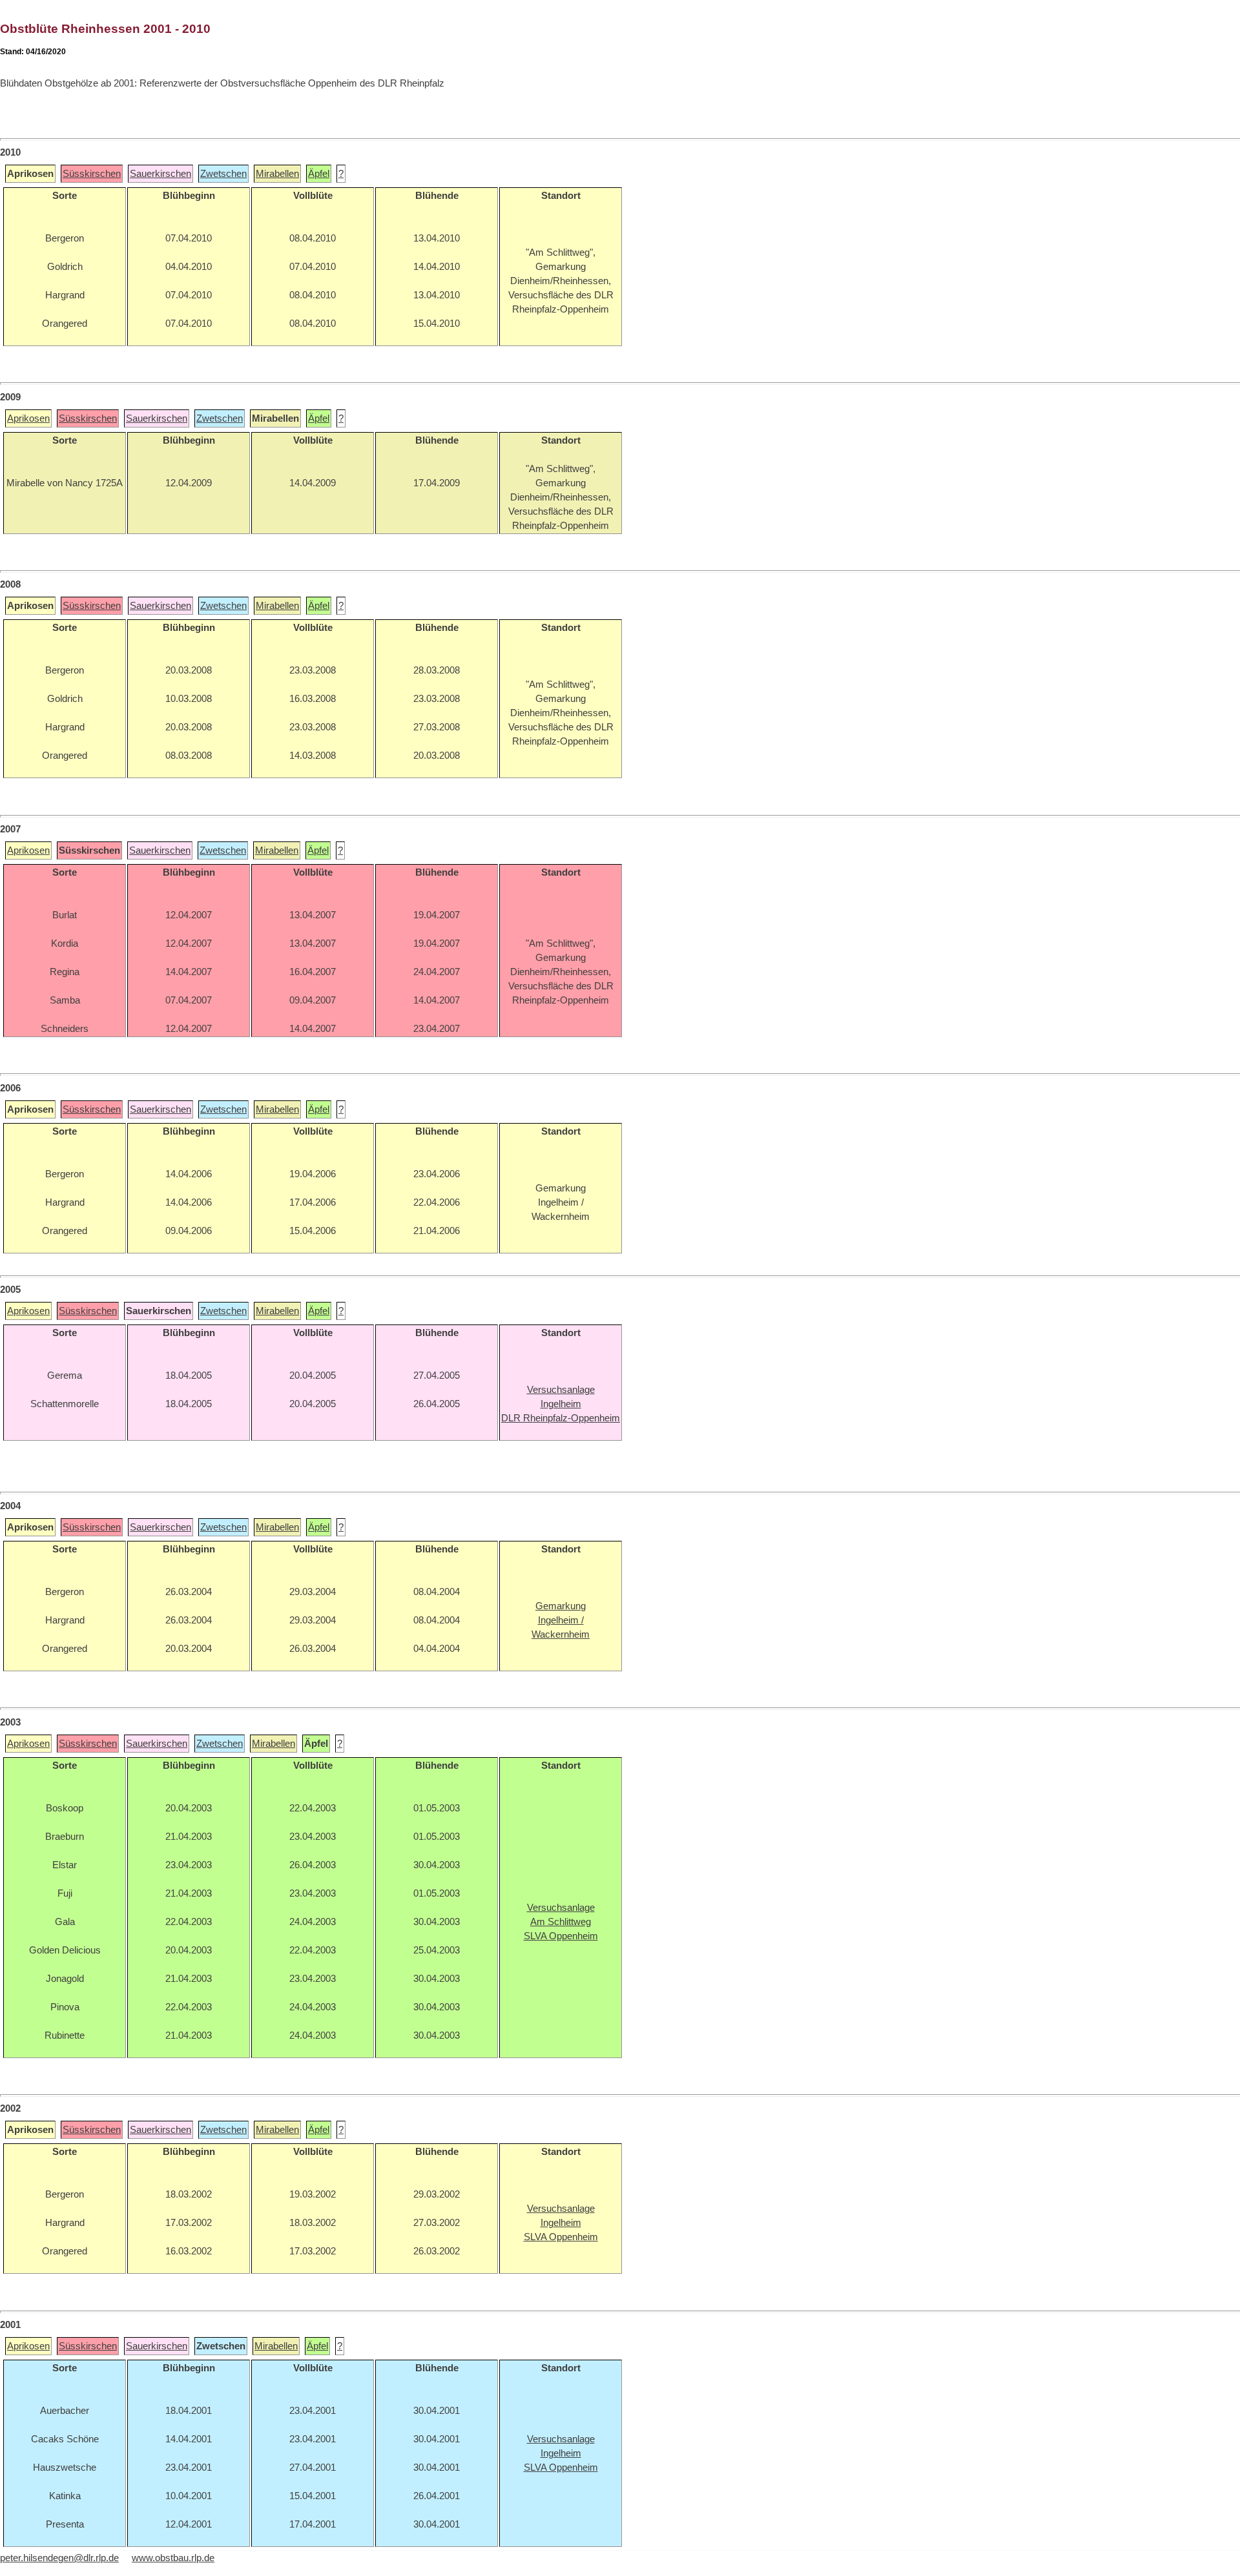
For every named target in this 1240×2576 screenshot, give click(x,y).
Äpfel (319, 174)
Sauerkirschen (160, 174)
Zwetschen (223, 174)
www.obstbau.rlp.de (173, 2558)
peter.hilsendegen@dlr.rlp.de (59, 2558)
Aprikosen (28, 418)
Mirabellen (277, 174)
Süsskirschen (92, 174)
